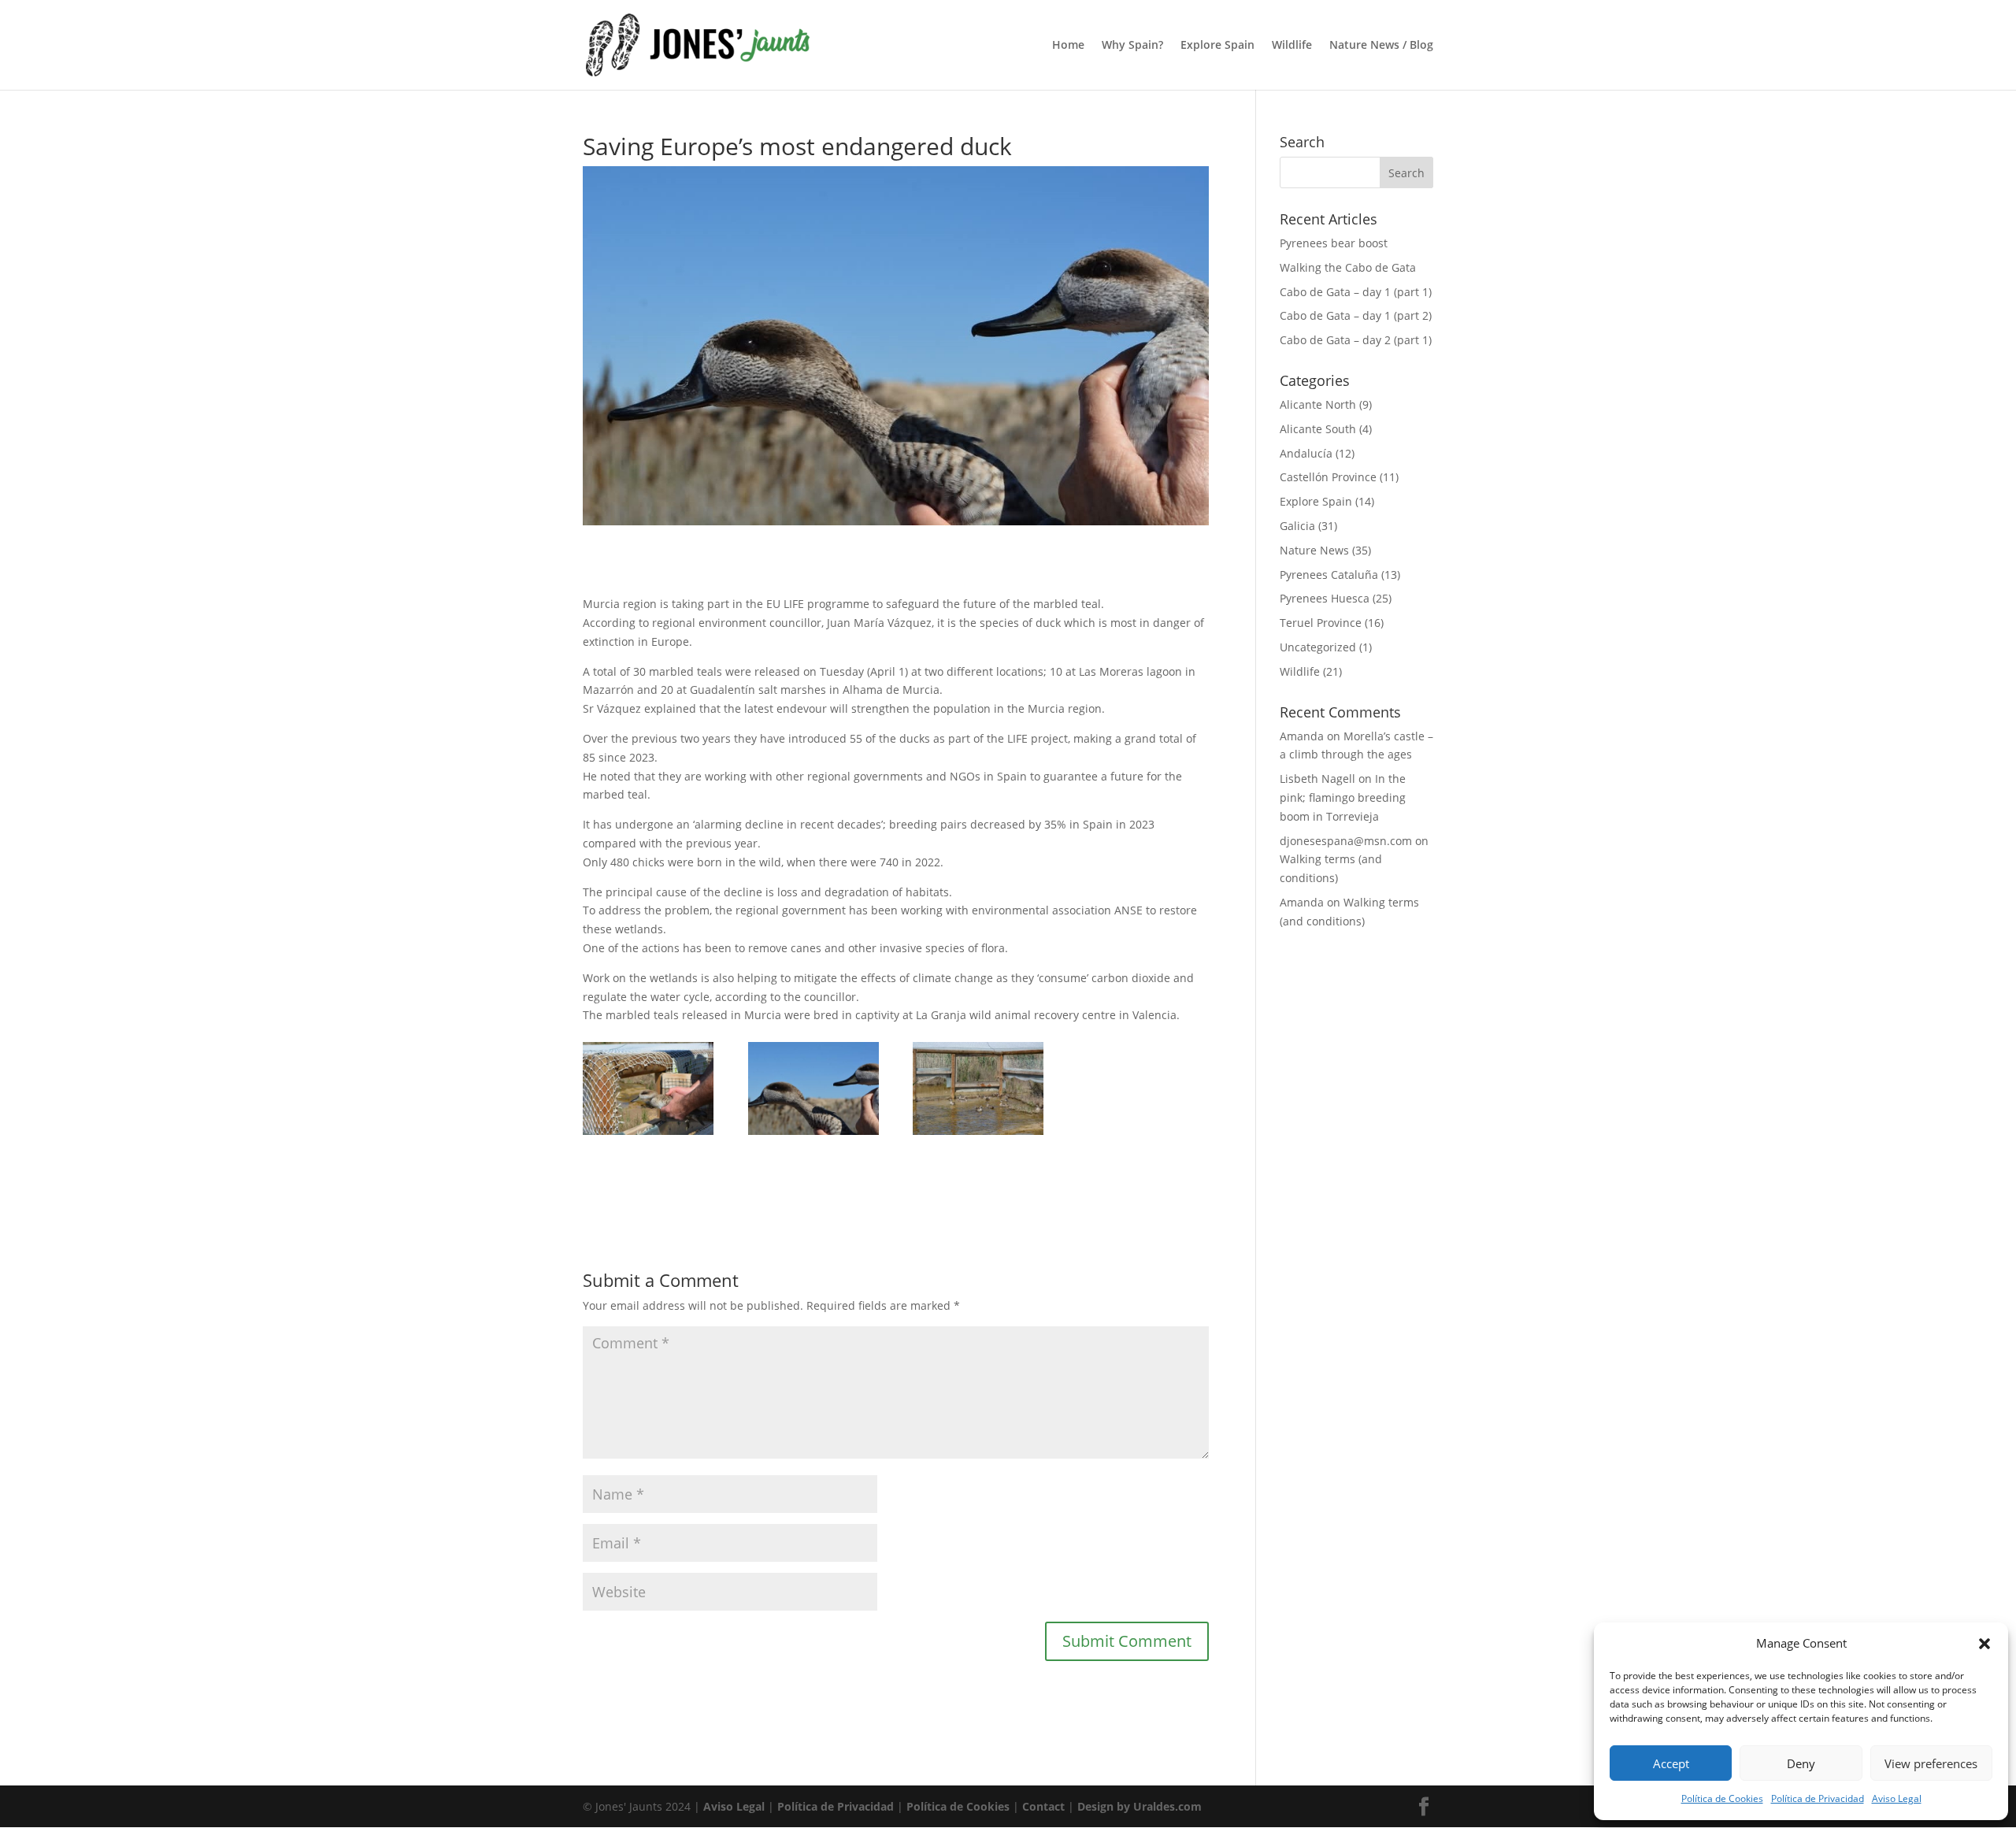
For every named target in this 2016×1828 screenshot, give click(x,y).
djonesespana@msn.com (1346, 841)
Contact (1043, 1806)
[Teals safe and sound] (978, 1135)
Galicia (1297, 526)
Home (1068, 46)
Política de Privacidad (1818, 1798)
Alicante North (1318, 404)
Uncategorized (1318, 647)
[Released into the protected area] (648, 1135)
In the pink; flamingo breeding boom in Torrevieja (1343, 797)
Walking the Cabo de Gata (1348, 267)
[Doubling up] (813, 1135)
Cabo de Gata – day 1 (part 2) (1356, 315)
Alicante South (1318, 429)
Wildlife (1292, 46)
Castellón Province (1328, 477)
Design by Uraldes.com (1140, 1806)
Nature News (1314, 550)
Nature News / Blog (1381, 46)
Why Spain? (1132, 46)
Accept (1671, 1763)
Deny (1801, 1763)
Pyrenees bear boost (1334, 243)
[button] (1984, 1644)
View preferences (1931, 1763)
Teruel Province (1321, 623)
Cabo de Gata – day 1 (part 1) (1356, 292)
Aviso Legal (1897, 1798)
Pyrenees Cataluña (1329, 575)
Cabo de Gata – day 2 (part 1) (1356, 340)
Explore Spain (1217, 46)
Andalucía (1306, 453)
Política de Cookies (1722, 1798)
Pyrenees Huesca (1325, 598)
